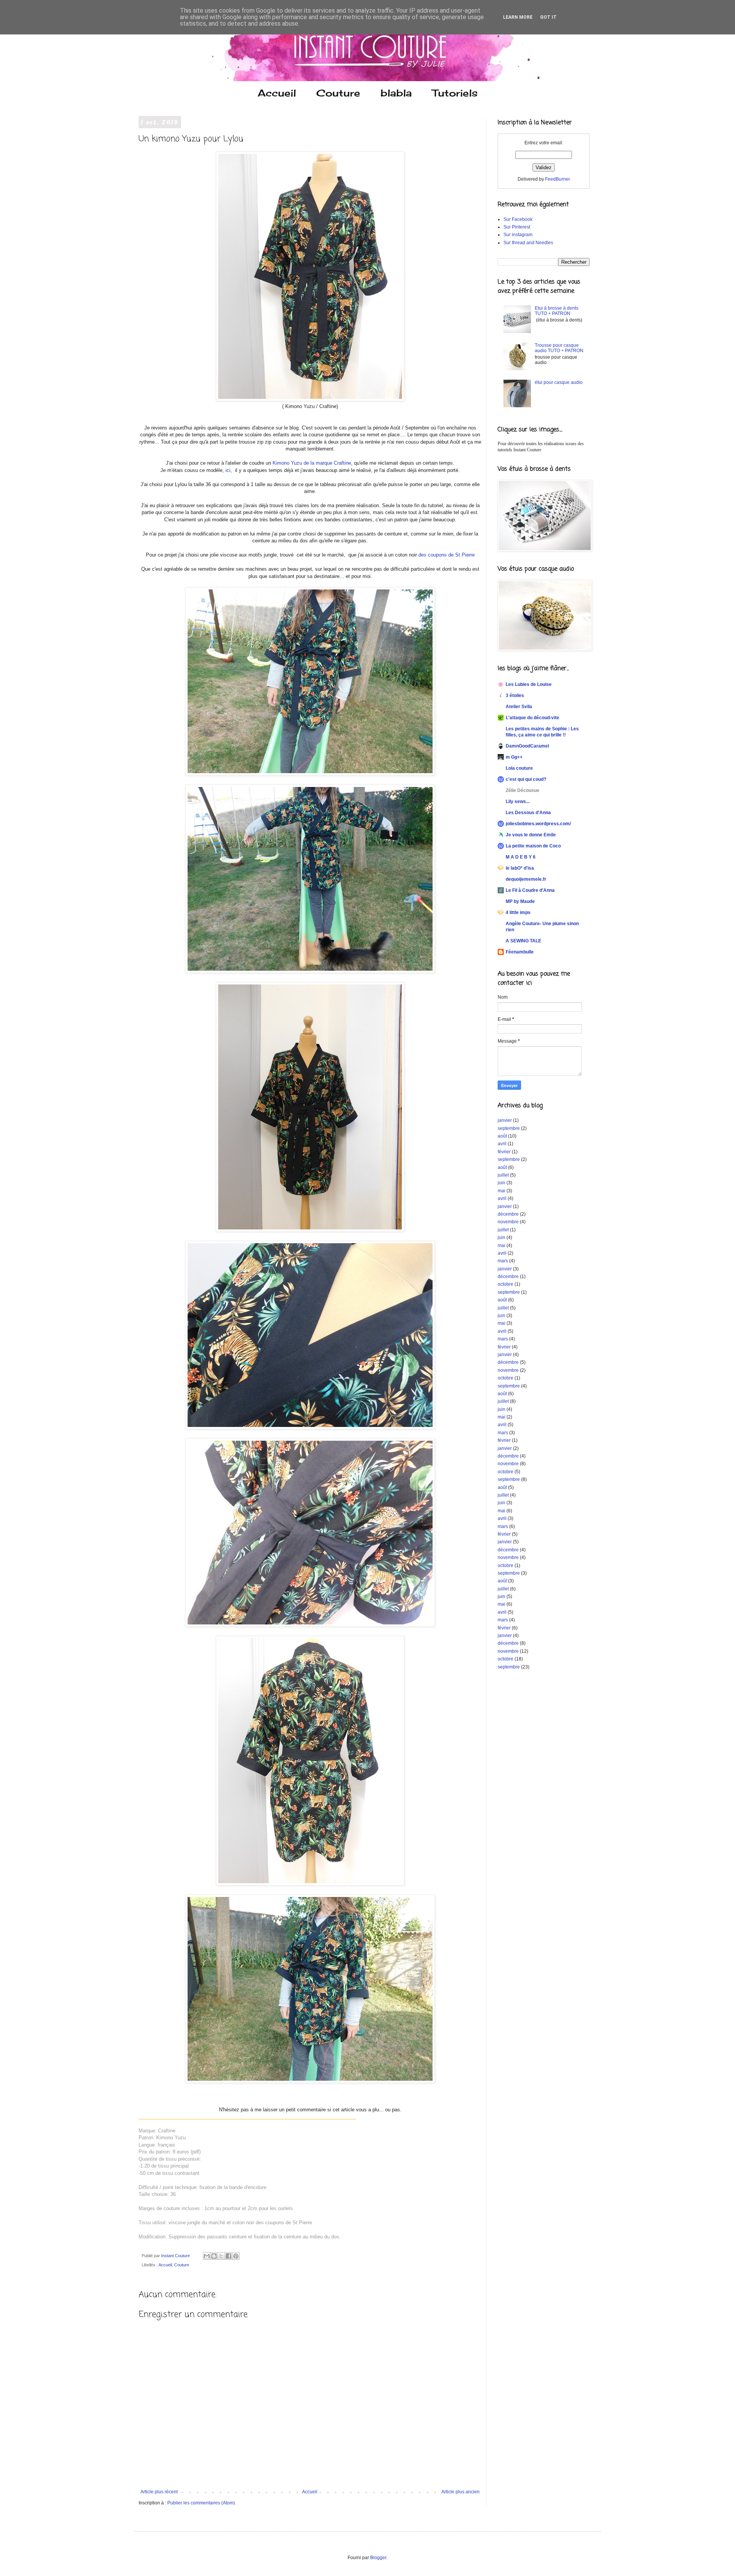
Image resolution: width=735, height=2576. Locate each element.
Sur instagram (518, 235)
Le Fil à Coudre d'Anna (530, 890)
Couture (338, 93)
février (504, 1152)
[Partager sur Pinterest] (236, 2256)
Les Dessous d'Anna (528, 813)
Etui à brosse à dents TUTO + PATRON (557, 311)
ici (227, 470)
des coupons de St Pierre (447, 555)
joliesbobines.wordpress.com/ (538, 824)
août (502, 1136)
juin (501, 1183)
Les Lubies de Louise (529, 684)
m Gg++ (514, 757)
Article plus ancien (461, 2492)
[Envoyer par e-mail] (207, 2256)
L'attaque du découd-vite (532, 718)
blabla (396, 93)
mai (501, 1191)
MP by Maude (520, 901)
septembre (509, 1128)
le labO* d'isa (520, 868)
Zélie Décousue (523, 790)
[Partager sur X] (221, 2256)
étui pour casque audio (559, 382)
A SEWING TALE (523, 941)
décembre (508, 1214)
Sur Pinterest (517, 227)
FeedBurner (558, 179)
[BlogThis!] (214, 2256)
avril (502, 1144)
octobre (506, 1284)
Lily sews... (518, 802)
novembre (508, 1222)
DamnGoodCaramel (527, 746)
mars (503, 1261)
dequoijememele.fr (526, 879)
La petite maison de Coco (533, 846)
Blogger (378, 2558)
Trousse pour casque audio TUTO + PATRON (559, 348)
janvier (505, 1120)
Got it (548, 17)
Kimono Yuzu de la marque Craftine (312, 463)
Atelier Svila (519, 707)
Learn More (518, 17)
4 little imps (518, 913)
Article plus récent (159, 2492)
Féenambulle (520, 952)
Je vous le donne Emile (531, 835)
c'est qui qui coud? (526, 779)
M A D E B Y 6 (521, 857)
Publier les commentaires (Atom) (201, 2503)
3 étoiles (515, 695)
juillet (503, 1175)
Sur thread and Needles (528, 243)
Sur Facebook (518, 219)
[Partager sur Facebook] (229, 2256)
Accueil (277, 93)
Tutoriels (455, 93)
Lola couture (519, 768)
